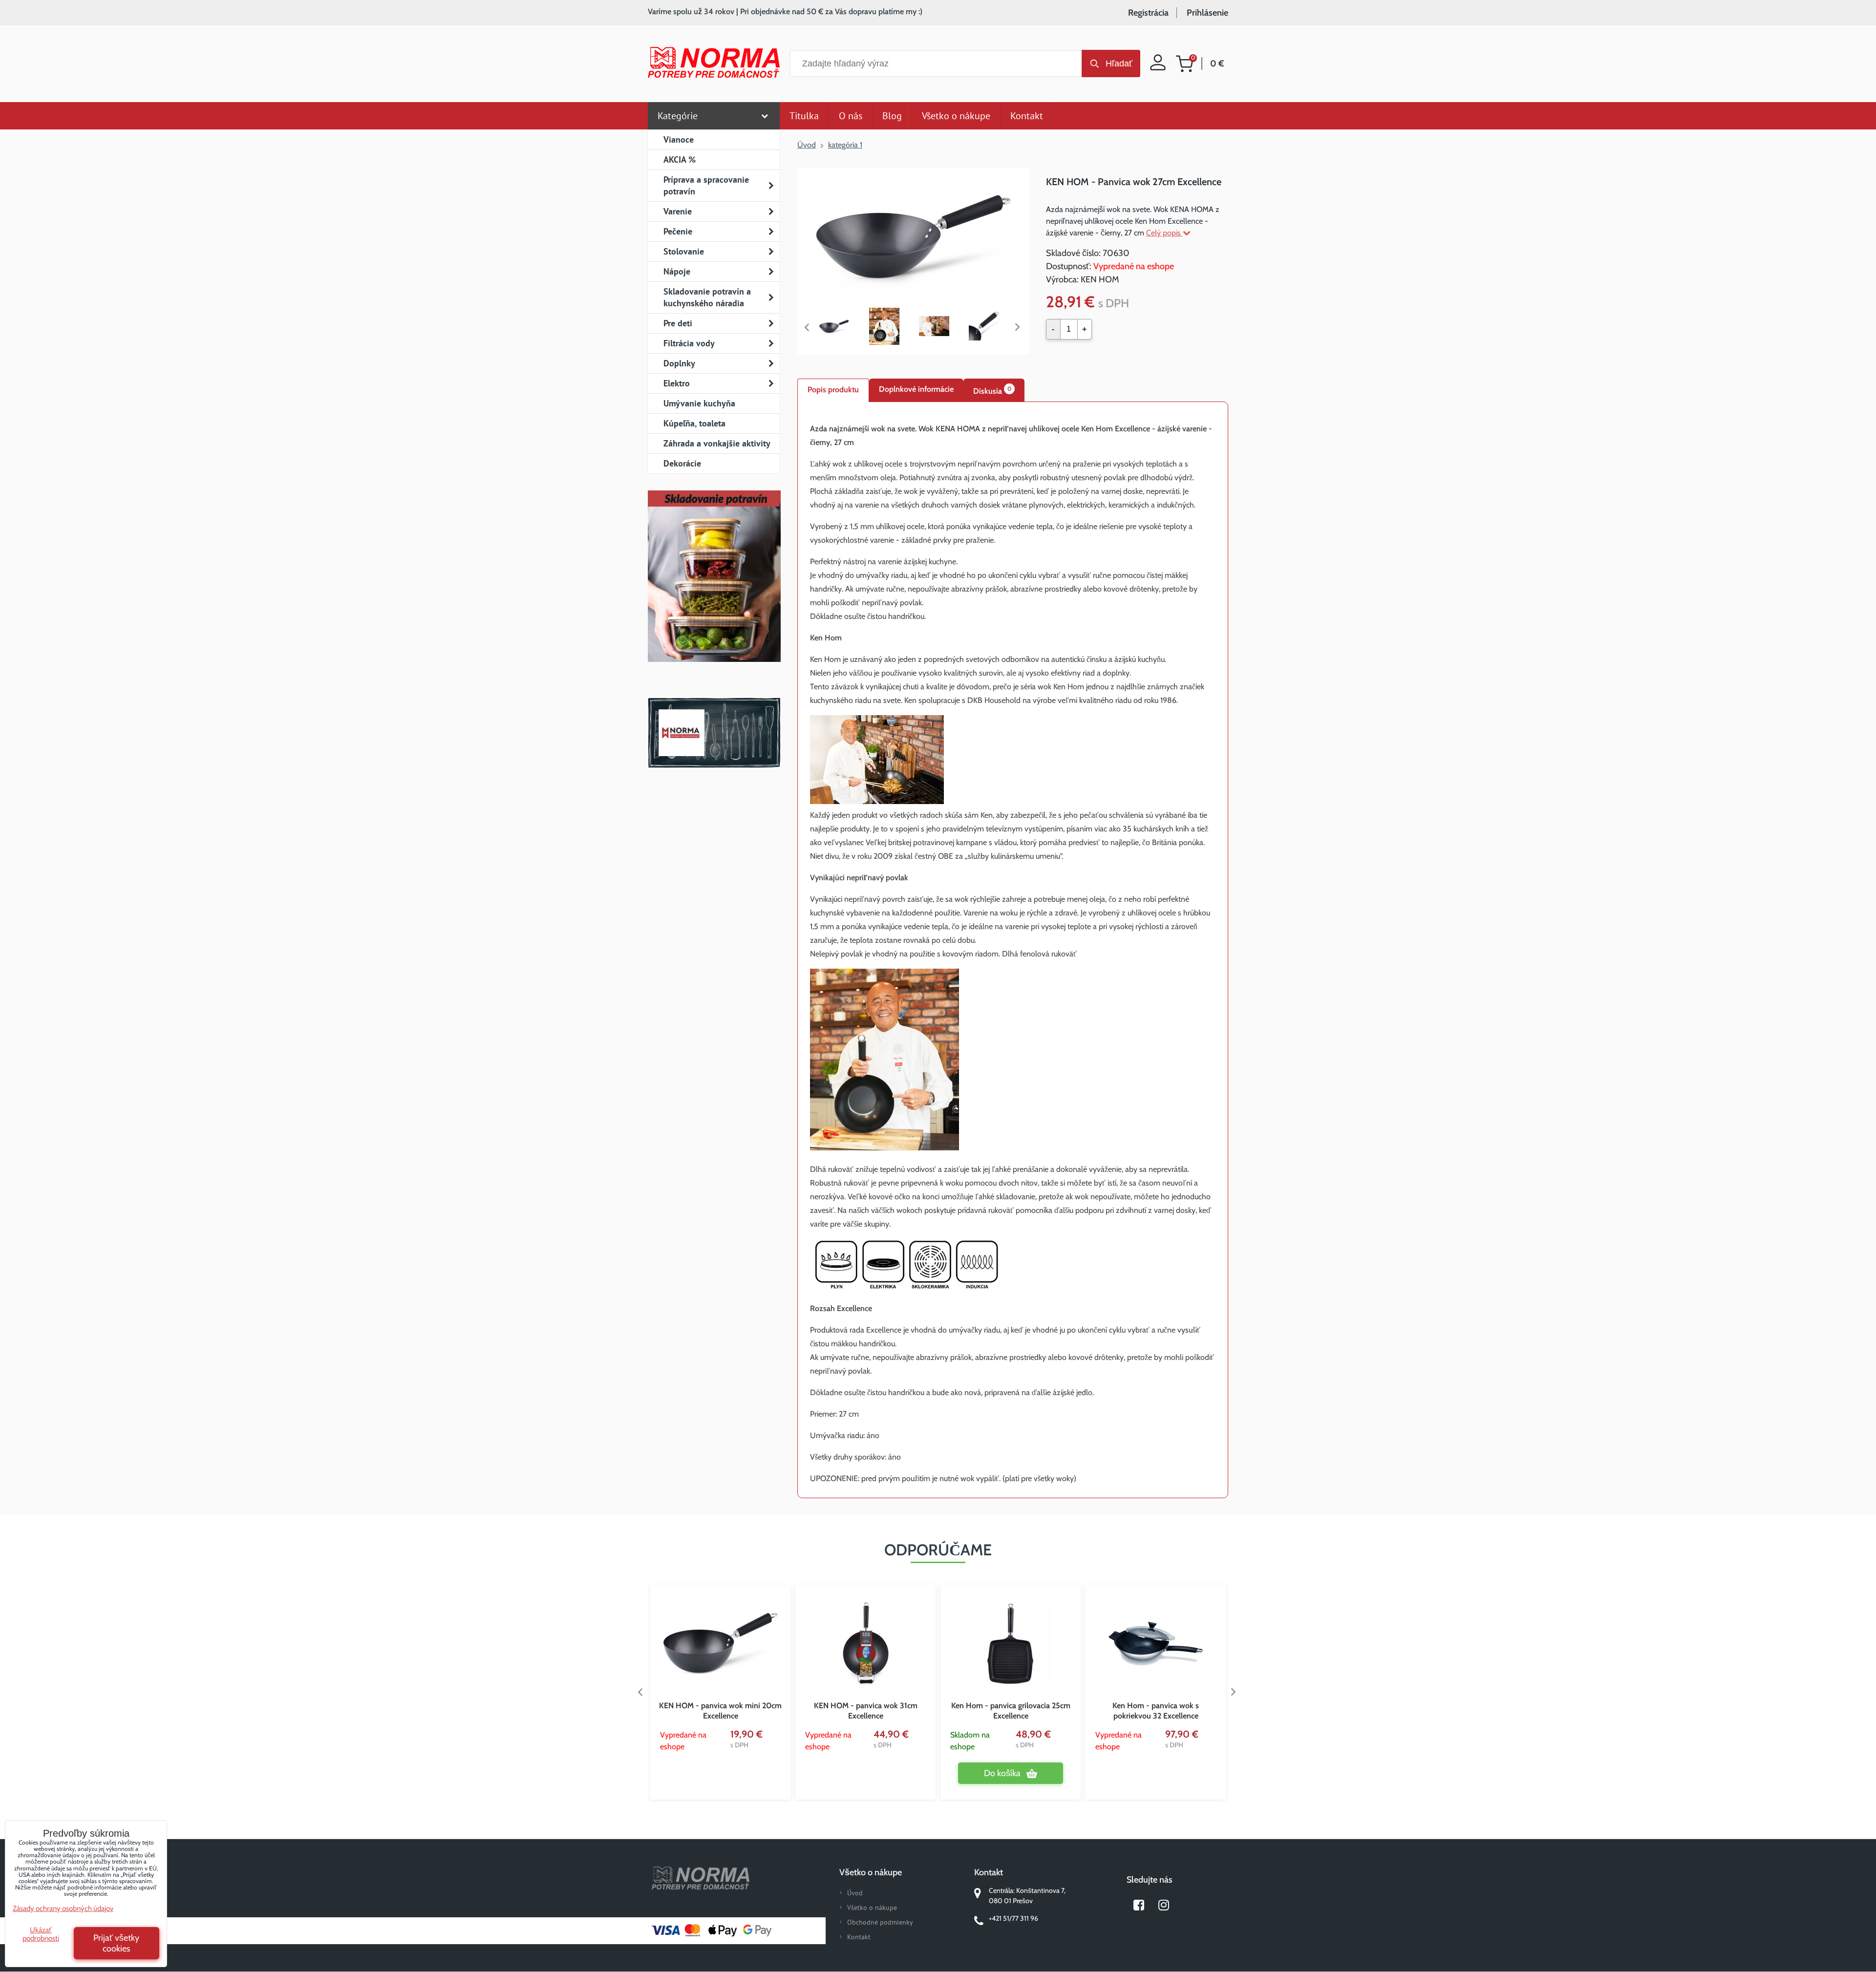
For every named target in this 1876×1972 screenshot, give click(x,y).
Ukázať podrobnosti (41, 1934)
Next (1020, 327)
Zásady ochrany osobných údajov (63, 1908)
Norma (714, 733)
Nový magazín (714, 590)
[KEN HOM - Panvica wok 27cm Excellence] (913, 236)
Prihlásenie (1207, 13)
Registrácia (1148, 13)
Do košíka (1002, 1773)
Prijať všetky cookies (116, 1943)
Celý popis (1164, 233)
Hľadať (1119, 64)
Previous (807, 327)
